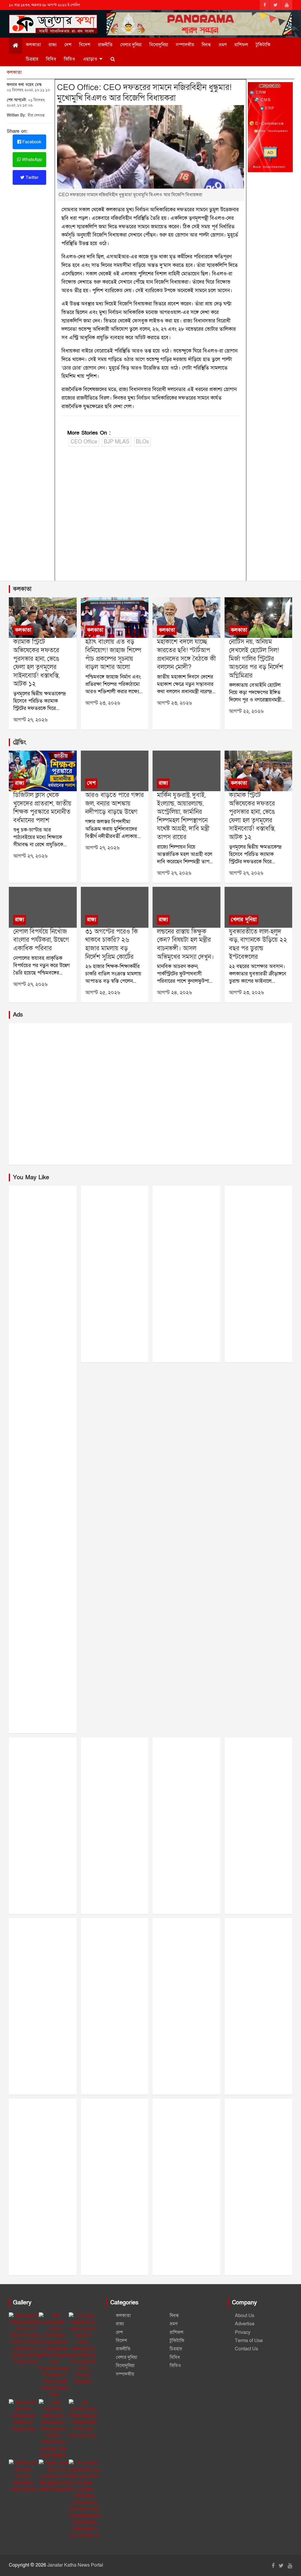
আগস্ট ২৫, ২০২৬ (103, 993)
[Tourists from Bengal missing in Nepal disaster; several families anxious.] (43, 907)
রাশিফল (241, 45)
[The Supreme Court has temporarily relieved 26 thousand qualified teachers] (115, 907)
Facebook (31, 142)
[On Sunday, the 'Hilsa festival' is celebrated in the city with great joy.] (83, 2419)
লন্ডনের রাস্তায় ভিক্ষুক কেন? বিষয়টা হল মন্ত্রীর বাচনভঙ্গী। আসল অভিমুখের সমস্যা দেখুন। (185, 944)
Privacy (243, 2332)
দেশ (68, 45)
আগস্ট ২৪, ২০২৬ (174, 993)
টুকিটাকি (263, 45)
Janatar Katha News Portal (75, 2565)
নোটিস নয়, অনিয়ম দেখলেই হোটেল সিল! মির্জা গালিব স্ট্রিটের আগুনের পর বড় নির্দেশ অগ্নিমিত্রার (256, 659)
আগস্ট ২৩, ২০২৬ (103, 703)
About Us (245, 2316)
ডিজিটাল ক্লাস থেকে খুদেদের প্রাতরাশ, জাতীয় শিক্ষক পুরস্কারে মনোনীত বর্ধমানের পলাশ (42, 808)
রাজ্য (53, 45)
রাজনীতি (105, 45)
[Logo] (53, 22)
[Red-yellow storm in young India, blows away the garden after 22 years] (258, 907)
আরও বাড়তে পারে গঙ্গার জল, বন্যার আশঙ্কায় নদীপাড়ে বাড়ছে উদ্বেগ (114, 804)
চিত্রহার (32, 59)
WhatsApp (31, 159)
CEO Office (84, 442)
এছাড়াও (90, 59)
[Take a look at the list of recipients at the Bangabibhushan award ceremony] (57, 2476)
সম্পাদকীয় (185, 45)
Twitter (31, 177)
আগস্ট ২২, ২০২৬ (246, 711)
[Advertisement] (150, 515)
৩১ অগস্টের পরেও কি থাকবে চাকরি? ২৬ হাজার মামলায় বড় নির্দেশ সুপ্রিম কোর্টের (112, 944)
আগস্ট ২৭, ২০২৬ (30, 720)
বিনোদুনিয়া (159, 45)
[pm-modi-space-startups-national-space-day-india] (186, 618)
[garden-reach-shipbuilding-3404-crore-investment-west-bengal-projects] (115, 618)
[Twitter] (275, 5)
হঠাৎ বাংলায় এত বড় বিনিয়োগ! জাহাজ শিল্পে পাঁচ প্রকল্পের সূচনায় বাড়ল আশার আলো (113, 655)
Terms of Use (249, 2341)
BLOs (142, 442)
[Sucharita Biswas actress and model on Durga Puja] (23, 2416)
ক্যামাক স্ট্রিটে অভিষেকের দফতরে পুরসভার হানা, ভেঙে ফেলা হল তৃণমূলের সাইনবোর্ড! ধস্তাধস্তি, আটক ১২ (36, 663)
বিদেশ (85, 45)
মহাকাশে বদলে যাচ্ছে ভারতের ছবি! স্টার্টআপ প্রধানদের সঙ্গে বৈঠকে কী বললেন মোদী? (186, 655)
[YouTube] (287, 5)
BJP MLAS (117, 442)
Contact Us (246, 2349)
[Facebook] (265, 5)
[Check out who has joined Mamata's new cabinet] (23, 2476)
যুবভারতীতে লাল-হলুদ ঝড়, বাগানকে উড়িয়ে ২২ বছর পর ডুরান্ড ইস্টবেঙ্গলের (258, 944)
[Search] (113, 59)
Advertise (245, 2324)
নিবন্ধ (206, 45)
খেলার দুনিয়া (131, 45)
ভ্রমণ (223, 45)
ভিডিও (70, 59)
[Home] (15, 46)
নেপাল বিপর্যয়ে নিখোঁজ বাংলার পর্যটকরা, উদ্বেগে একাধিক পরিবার (41, 940)
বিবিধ (51, 59)
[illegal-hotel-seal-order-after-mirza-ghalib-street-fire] (258, 618)
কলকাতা (33, 45)
